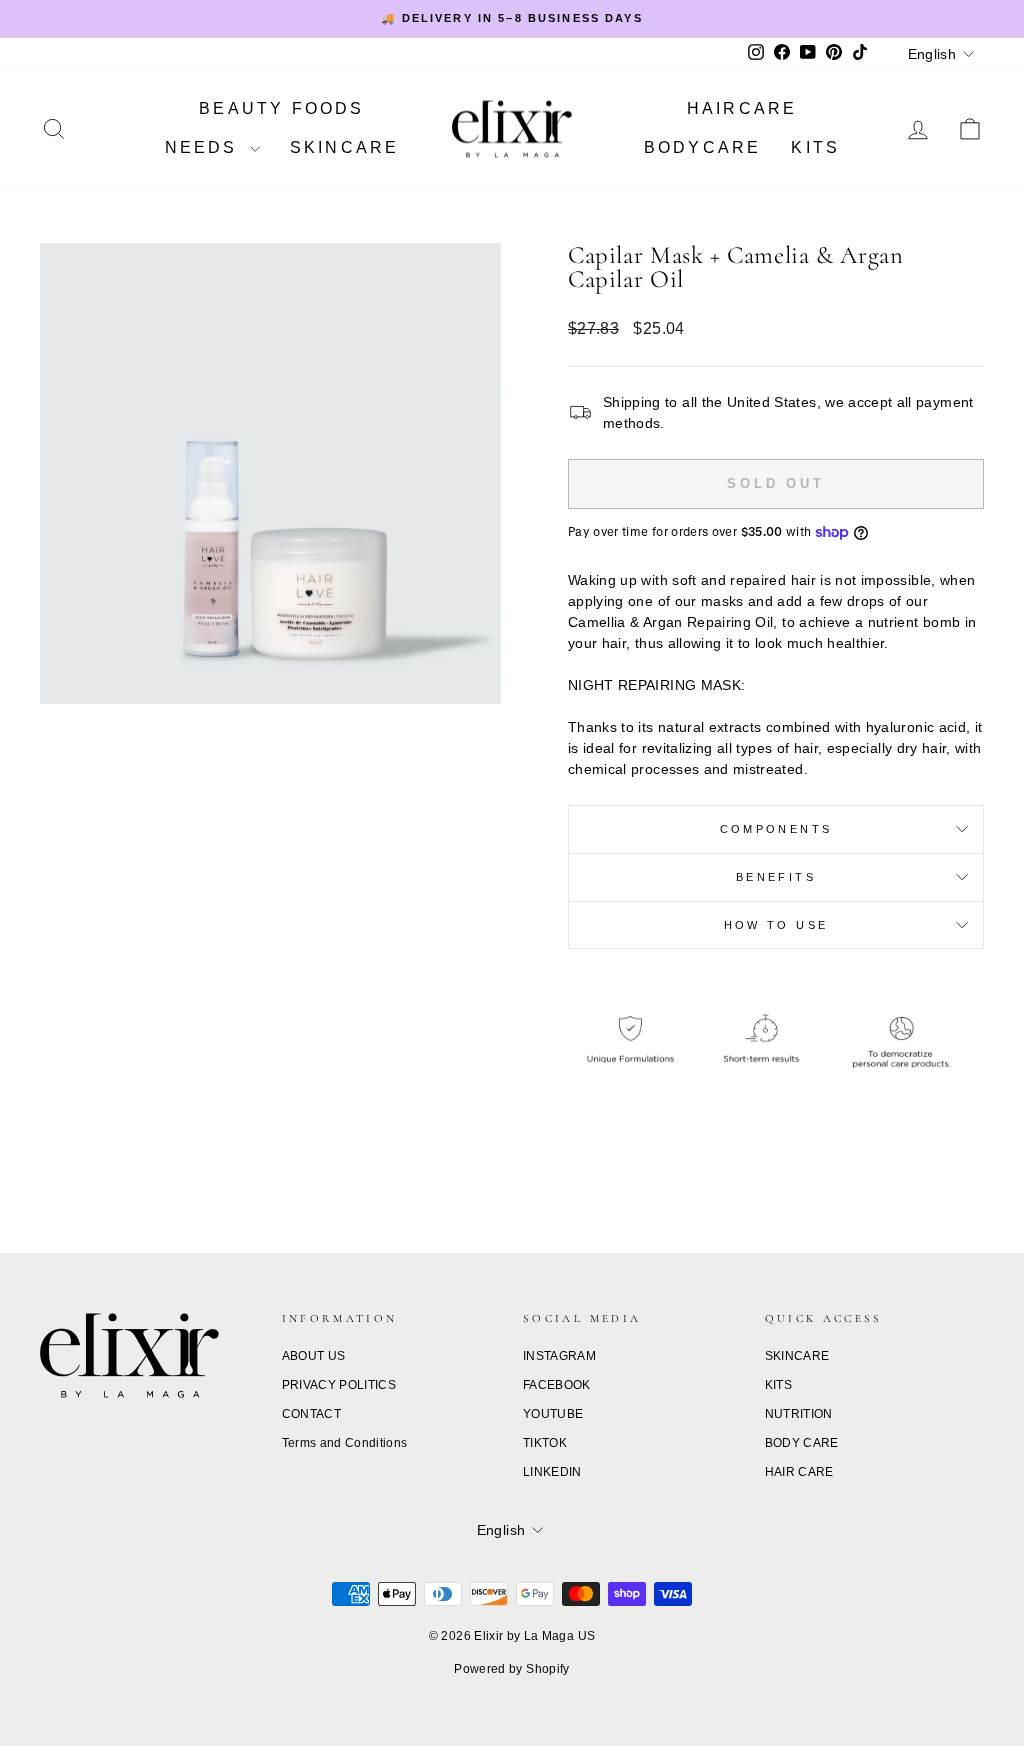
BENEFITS (776, 877)
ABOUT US (314, 1356)
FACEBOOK (557, 1385)
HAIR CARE (799, 1472)
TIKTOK (545, 1443)
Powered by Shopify (511, 1669)
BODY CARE (802, 1443)
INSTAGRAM (559, 1356)
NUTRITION (799, 1414)
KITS (815, 147)
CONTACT (311, 1414)
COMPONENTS (776, 829)
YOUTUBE (553, 1414)
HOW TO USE (776, 925)
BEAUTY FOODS (281, 108)
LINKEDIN (552, 1472)
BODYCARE (703, 147)
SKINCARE (345, 147)
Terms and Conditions (345, 1443)
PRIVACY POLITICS (339, 1385)
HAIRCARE (742, 108)
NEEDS (205, 147)
